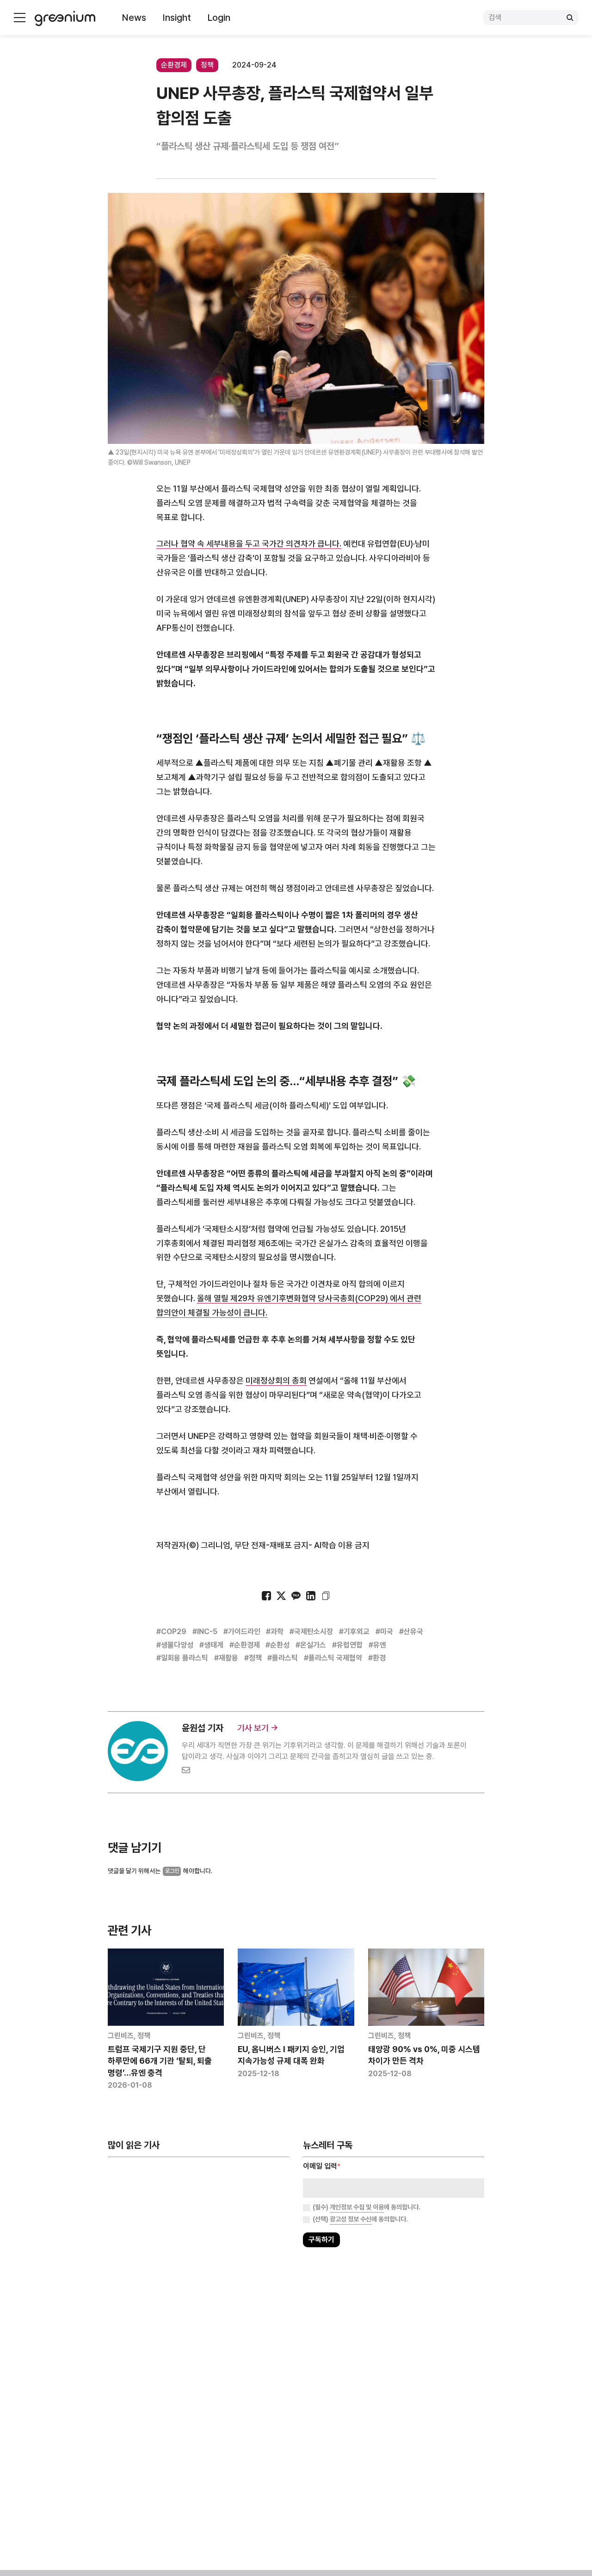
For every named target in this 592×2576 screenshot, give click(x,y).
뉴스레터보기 (337, 1317)
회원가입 (255, 1317)
